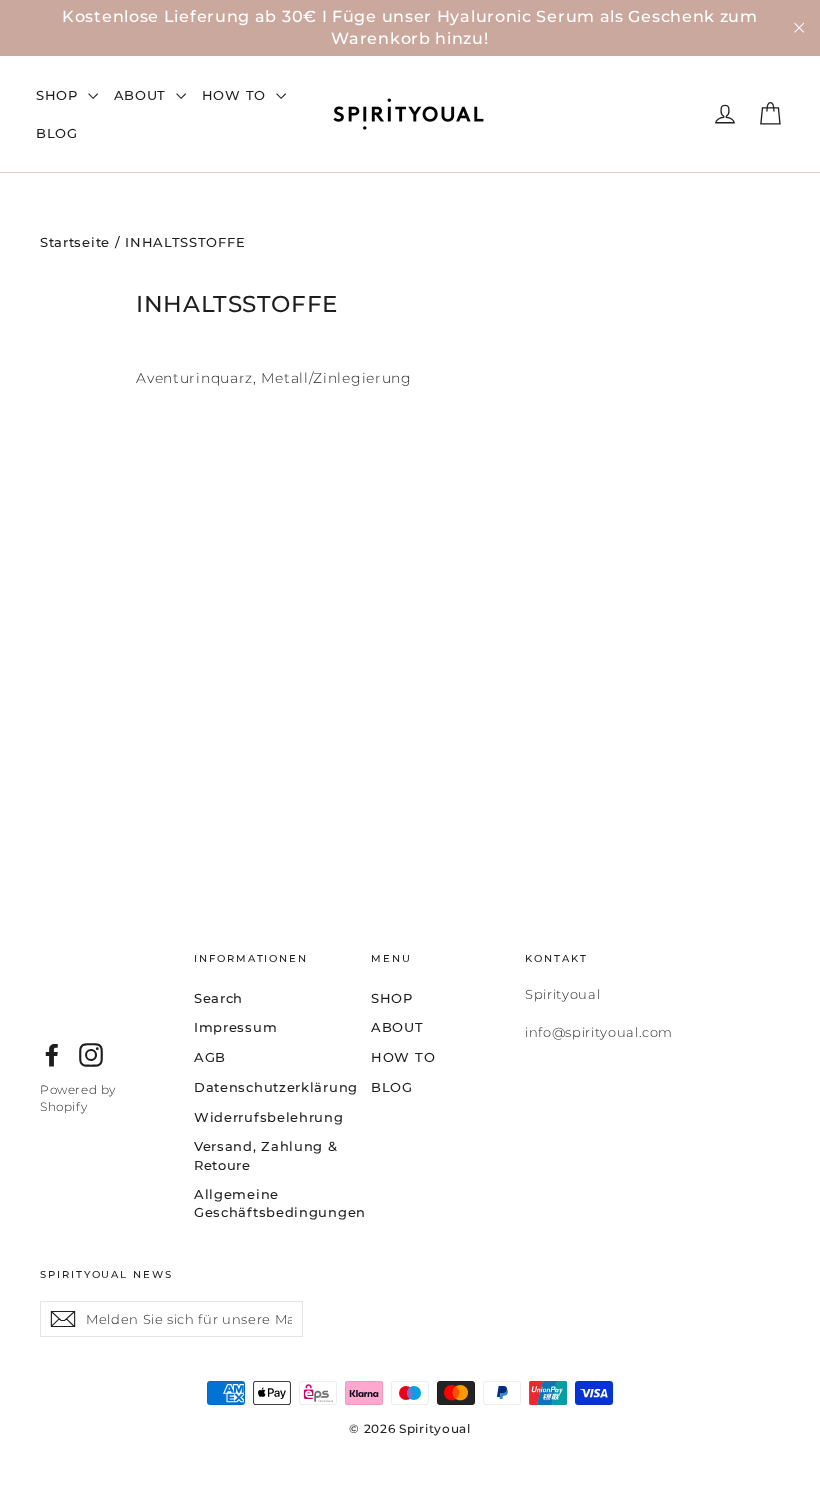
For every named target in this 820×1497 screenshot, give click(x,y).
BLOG (57, 133)
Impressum (235, 1027)
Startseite (75, 242)
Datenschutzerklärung (267, 1087)
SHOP (59, 95)
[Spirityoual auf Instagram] (91, 1055)
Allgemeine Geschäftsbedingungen (267, 1203)
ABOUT (142, 95)
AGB (210, 1057)
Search (218, 998)
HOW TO (236, 95)
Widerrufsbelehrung (267, 1117)
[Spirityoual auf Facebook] (52, 1055)
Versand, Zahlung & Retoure (266, 1155)
